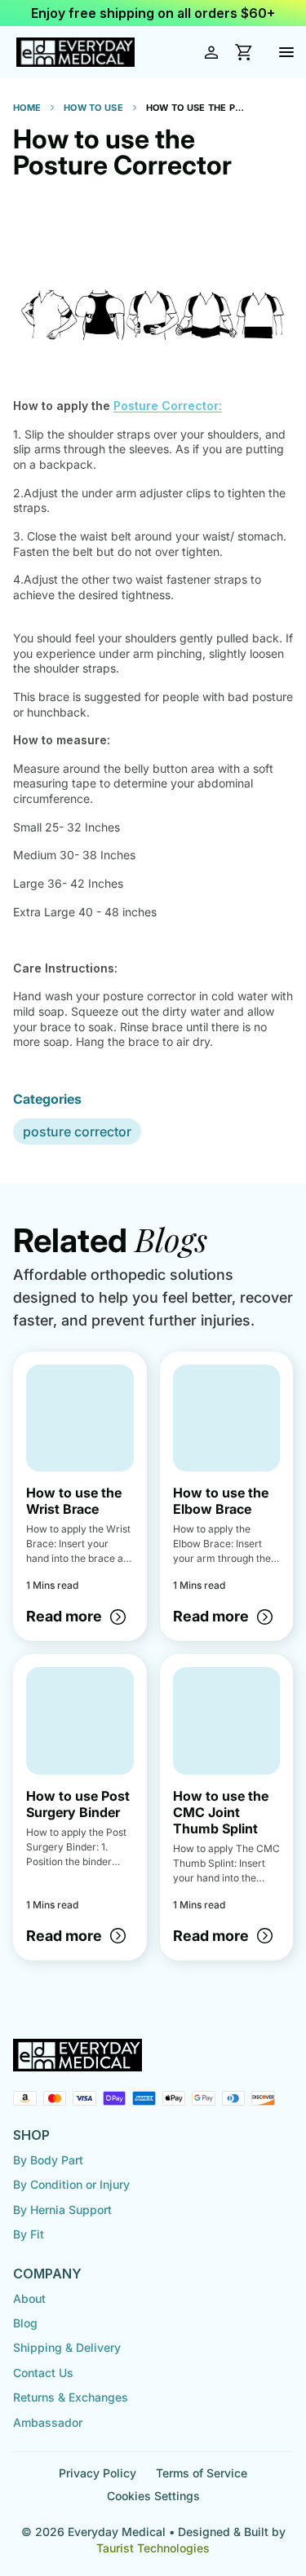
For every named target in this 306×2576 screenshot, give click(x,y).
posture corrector (77, 1131)
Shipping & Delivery (67, 2347)
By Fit (29, 2234)
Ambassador (48, 2422)
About (29, 2298)
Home (27, 108)
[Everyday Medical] (75, 53)
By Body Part (48, 2160)
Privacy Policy (98, 2473)
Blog (25, 2323)
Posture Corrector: (168, 406)
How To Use (93, 108)
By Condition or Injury (71, 2184)
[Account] (211, 52)
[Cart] (244, 52)
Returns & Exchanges (71, 2397)
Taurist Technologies (153, 2548)
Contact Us (43, 2373)
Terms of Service (202, 2473)
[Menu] (286, 52)
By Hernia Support (62, 2210)
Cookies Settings (153, 2496)
